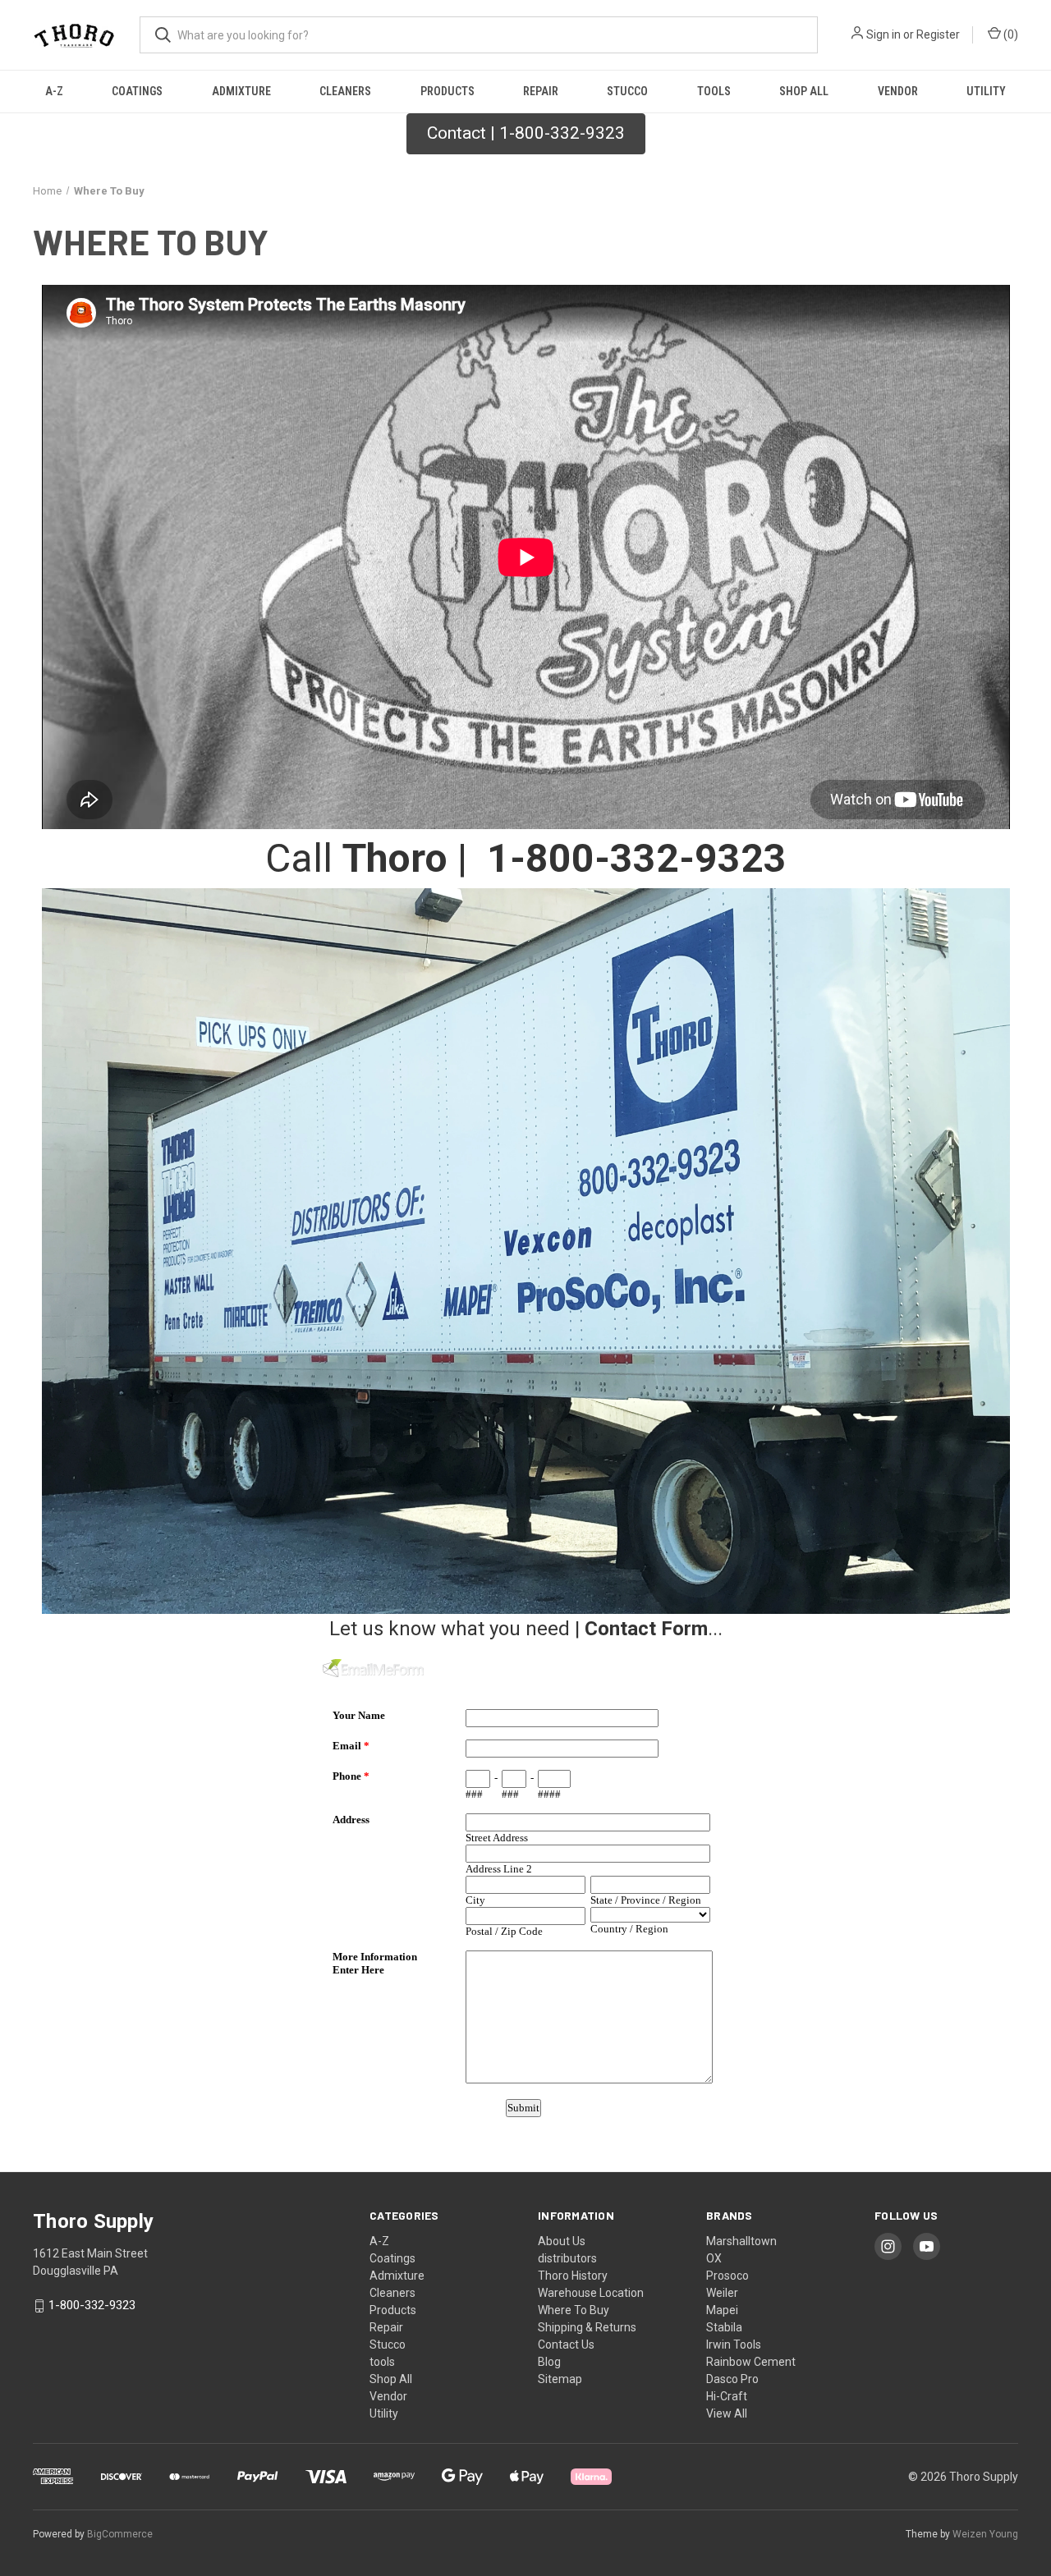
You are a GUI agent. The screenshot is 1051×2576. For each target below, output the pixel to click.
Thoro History (573, 2276)
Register (938, 34)
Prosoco (727, 2276)
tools (714, 91)
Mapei (722, 2310)
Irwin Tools (734, 2345)
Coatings (137, 91)
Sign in (883, 34)
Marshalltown (741, 2241)
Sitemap (560, 2379)
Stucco (627, 91)
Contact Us (566, 2345)
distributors (567, 2258)
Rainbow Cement (751, 2362)
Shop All (804, 91)
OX (714, 2258)
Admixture (241, 91)
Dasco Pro (732, 2379)
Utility (986, 91)
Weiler (722, 2293)
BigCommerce (120, 2534)
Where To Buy (574, 2310)
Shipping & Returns (587, 2327)
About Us (562, 2241)
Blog (549, 2362)
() (1010, 34)
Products (447, 91)
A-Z (54, 91)
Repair (541, 91)
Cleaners (345, 91)
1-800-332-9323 (92, 2305)
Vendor (898, 91)
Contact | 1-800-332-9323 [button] (526, 133)
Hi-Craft (727, 2396)
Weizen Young (985, 2534)
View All (727, 2413)
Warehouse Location (591, 2293)
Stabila (724, 2327)
